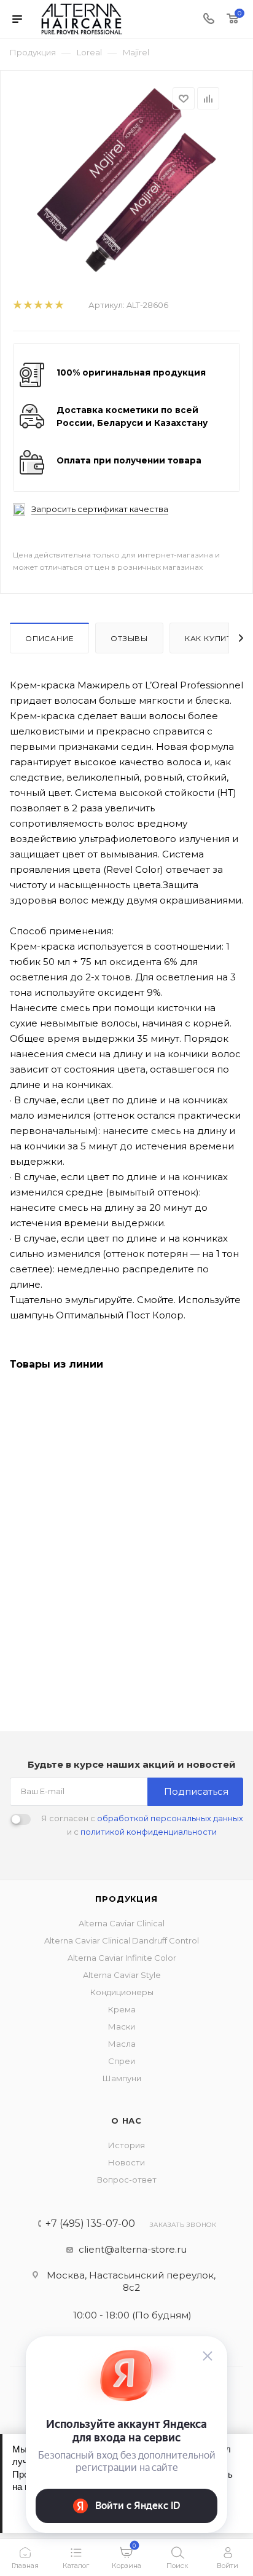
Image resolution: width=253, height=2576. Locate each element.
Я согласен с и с (142, 1825)
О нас (126, 2121)
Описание (49, 638)
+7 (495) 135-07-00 (90, 2224)
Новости (126, 2162)
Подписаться (196, 1791)
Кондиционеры (122, 1992)
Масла (122, 2044)
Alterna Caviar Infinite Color (122, 1958)
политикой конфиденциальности (149, 1832)
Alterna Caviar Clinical (122, 1923)
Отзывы (129, 638)
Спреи (122, 2061)
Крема (122, 2009)
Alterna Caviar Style (122, 1975)
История (126, 2145)
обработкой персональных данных (170, 1818)
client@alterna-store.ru (133, 2249)
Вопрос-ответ (127, 2180)
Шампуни (122, 2078)
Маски (122, 2027)
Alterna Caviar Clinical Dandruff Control (122, 1940)
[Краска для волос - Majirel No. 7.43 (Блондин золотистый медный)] (126, 179)
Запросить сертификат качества (100, 509)
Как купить (211, 638)
